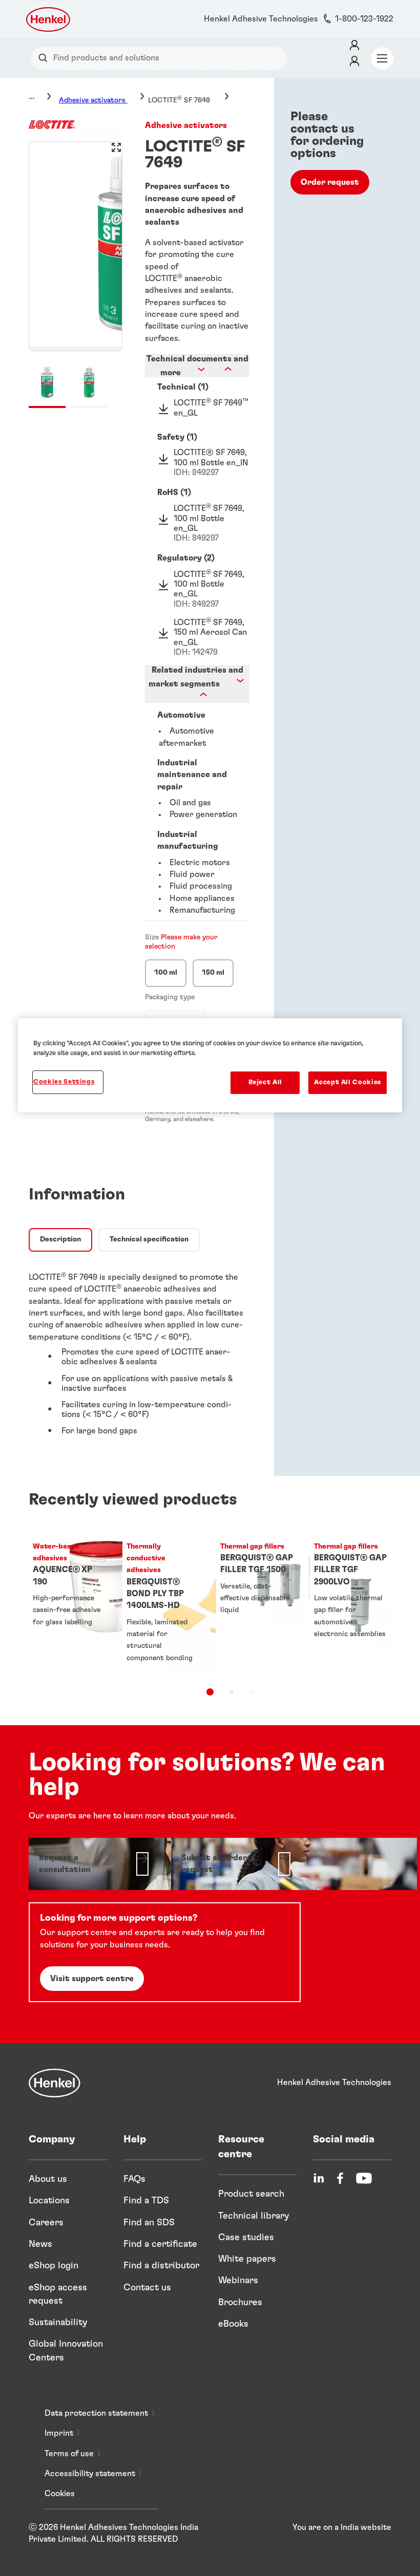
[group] (76, 274)
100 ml (166, 973)
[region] (210, 1065)
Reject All (266, 1082)
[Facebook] (340, 2178)
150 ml (213, 973)
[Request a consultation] (94, 1864)
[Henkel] (55, 2083)
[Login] (354, 46)
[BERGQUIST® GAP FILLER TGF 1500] (257, 1603)
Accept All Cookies (348, 1082)
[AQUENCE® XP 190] (69, 1603)
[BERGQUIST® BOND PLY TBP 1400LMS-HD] (163, 1603)
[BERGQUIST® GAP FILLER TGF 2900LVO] (351, 1603)
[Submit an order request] (236, 1864)
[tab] (60, 1240)
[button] (197, 387)
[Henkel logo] (49, 19)
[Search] (45, 58)
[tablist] (210, 1692)
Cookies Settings (64, 1082)
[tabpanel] (139, 1352)
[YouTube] (364, 2178)
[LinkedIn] (319, 2178)
